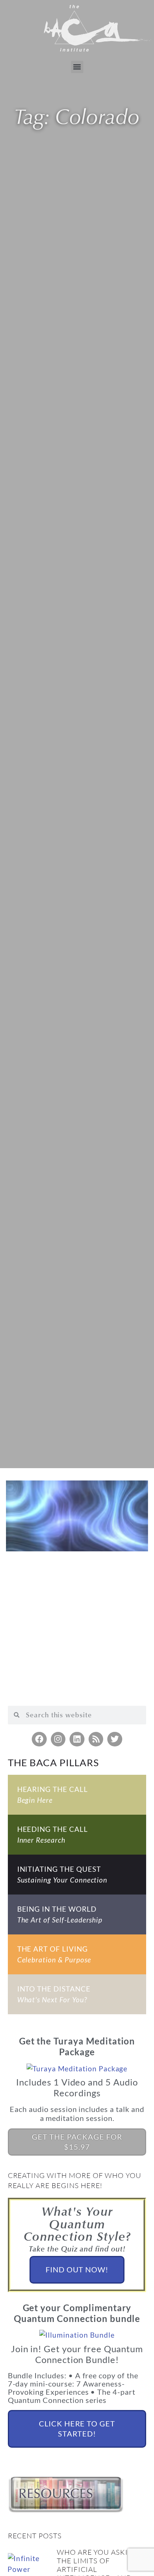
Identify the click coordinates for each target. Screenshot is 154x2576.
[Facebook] (39, 1739)
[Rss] (96, 1739)
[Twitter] (115, 1739)
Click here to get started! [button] (77, 2429)
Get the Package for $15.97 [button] (77, 2142)
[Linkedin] (77, 1739)
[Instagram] (58, 1739)
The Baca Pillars (53, 1762)
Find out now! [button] (77, 2269)
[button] (77, 67)
